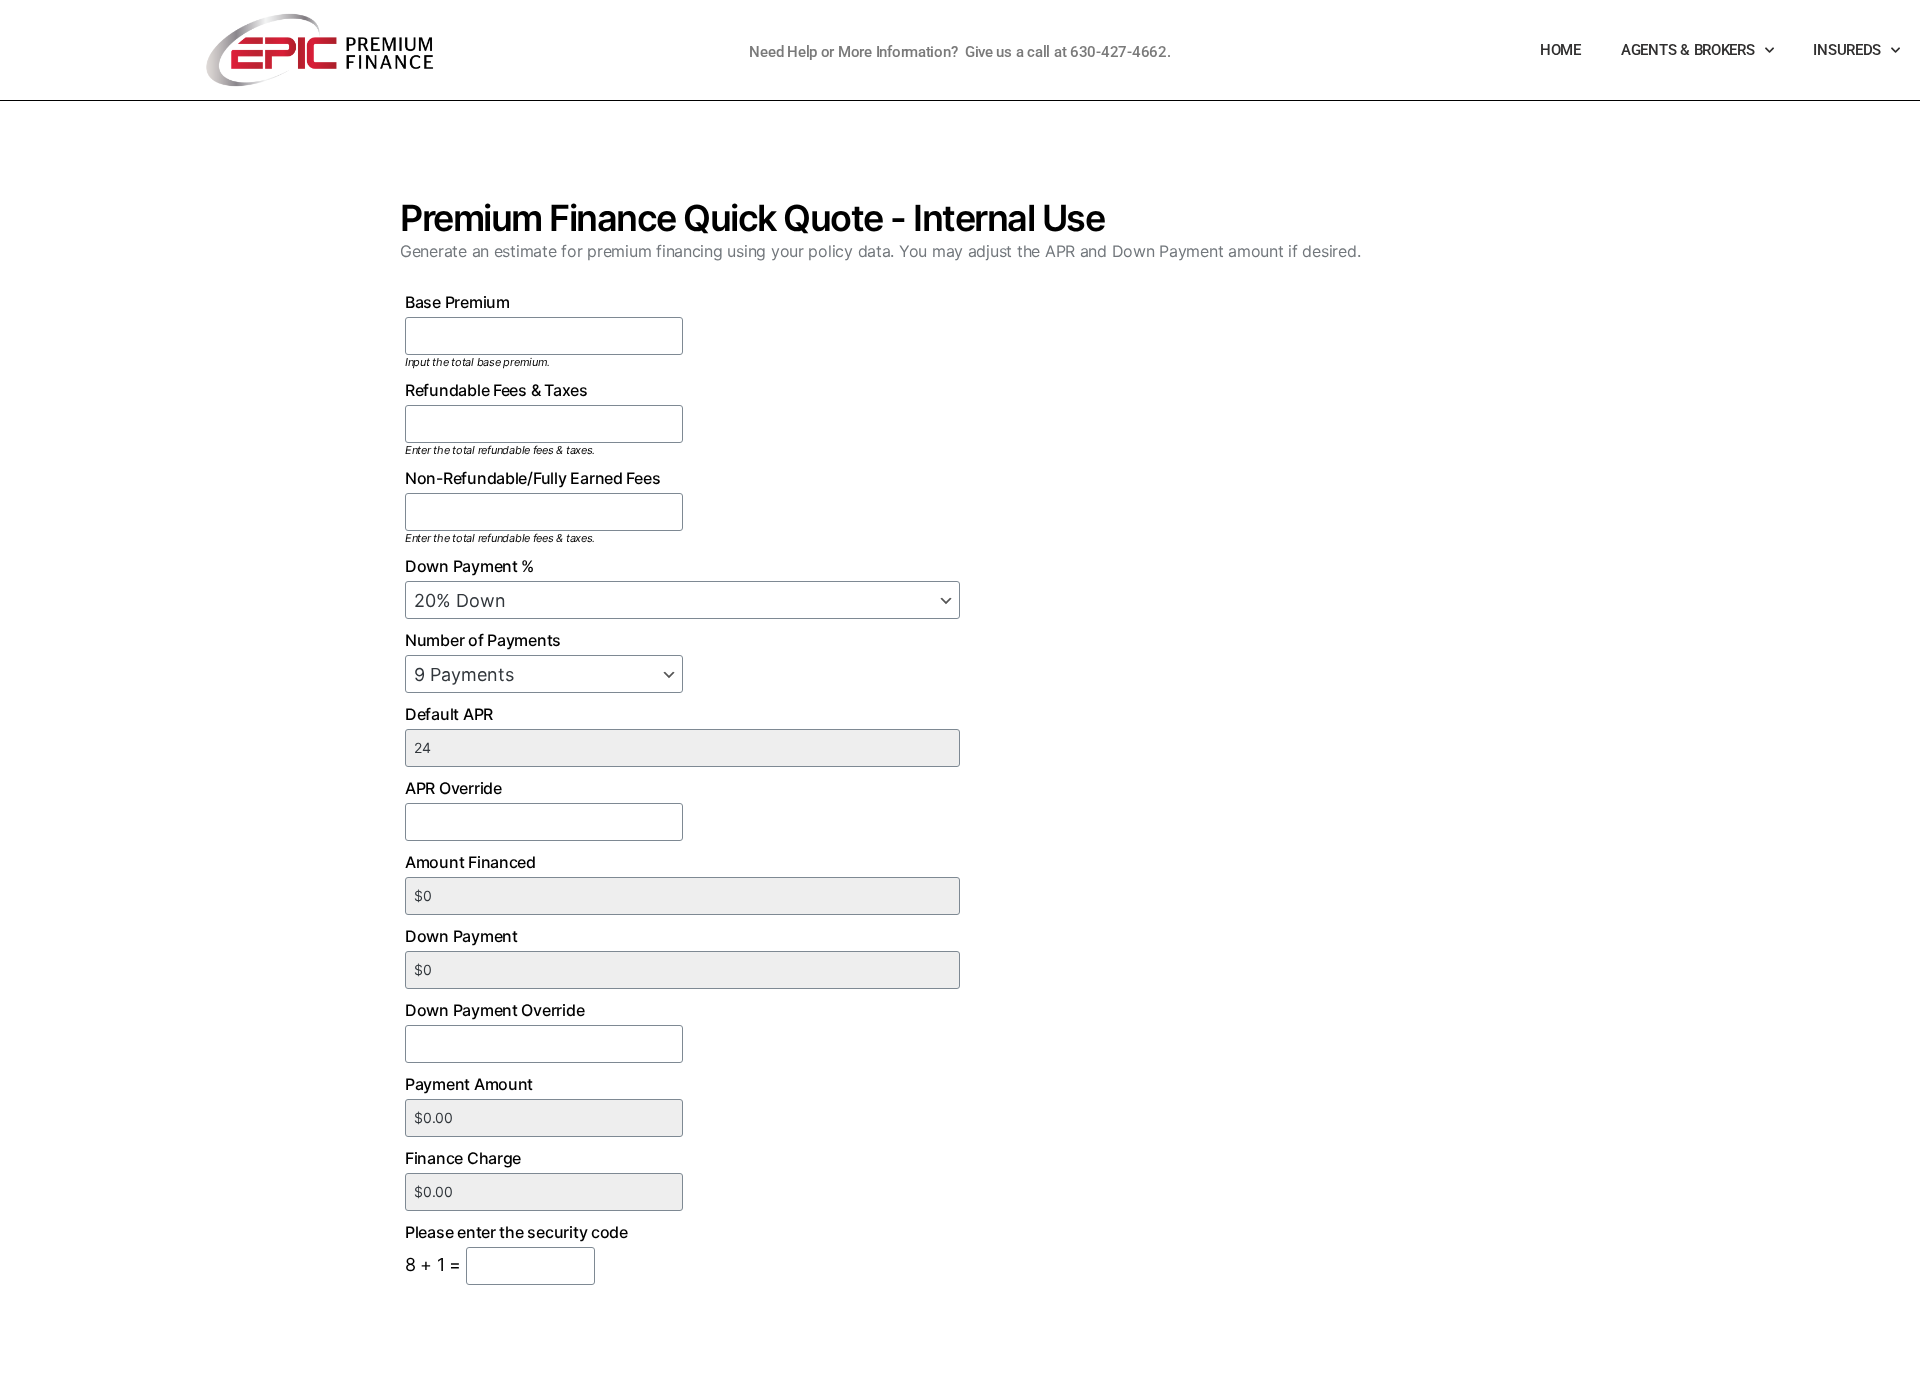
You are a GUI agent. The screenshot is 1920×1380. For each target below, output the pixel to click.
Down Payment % (469, 566)
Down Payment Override (494, 1010)
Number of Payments (483, 640)
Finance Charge (463, 1158)
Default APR (449, 714)
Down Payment (461, 936)
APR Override (453, 788)
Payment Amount (469, 1084)
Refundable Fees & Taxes (496, 390)
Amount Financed (470, 862)
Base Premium (457, 302)
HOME (1560, 50)
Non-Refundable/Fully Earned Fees (532, 478)
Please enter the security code (516, 1232)
